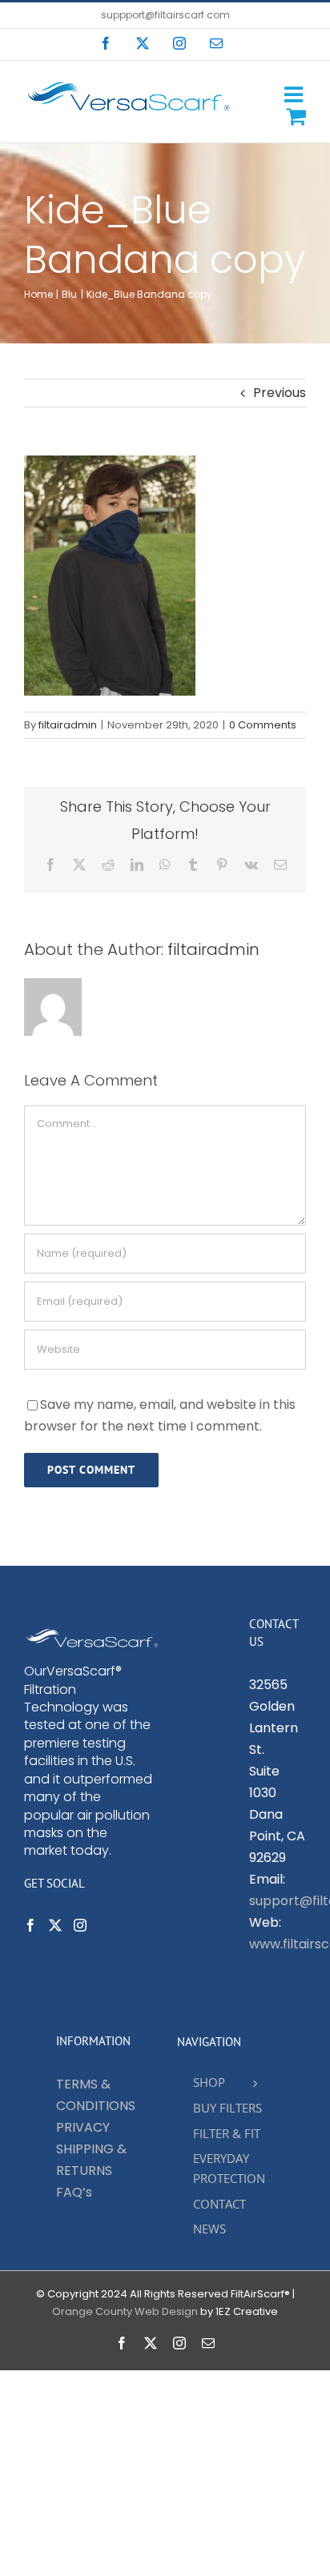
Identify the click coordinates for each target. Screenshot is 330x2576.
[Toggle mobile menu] (295, 94)
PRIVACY (83, 2127)
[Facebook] (30, 1925)
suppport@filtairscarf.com (165, 15)
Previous (280, 393)
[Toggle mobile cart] (296, 116)
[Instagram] (80, 1925)
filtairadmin (68, 725)
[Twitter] (55, 1925)
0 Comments (263, 725)
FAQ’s (74, 2192)
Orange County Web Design (125, 2311)
